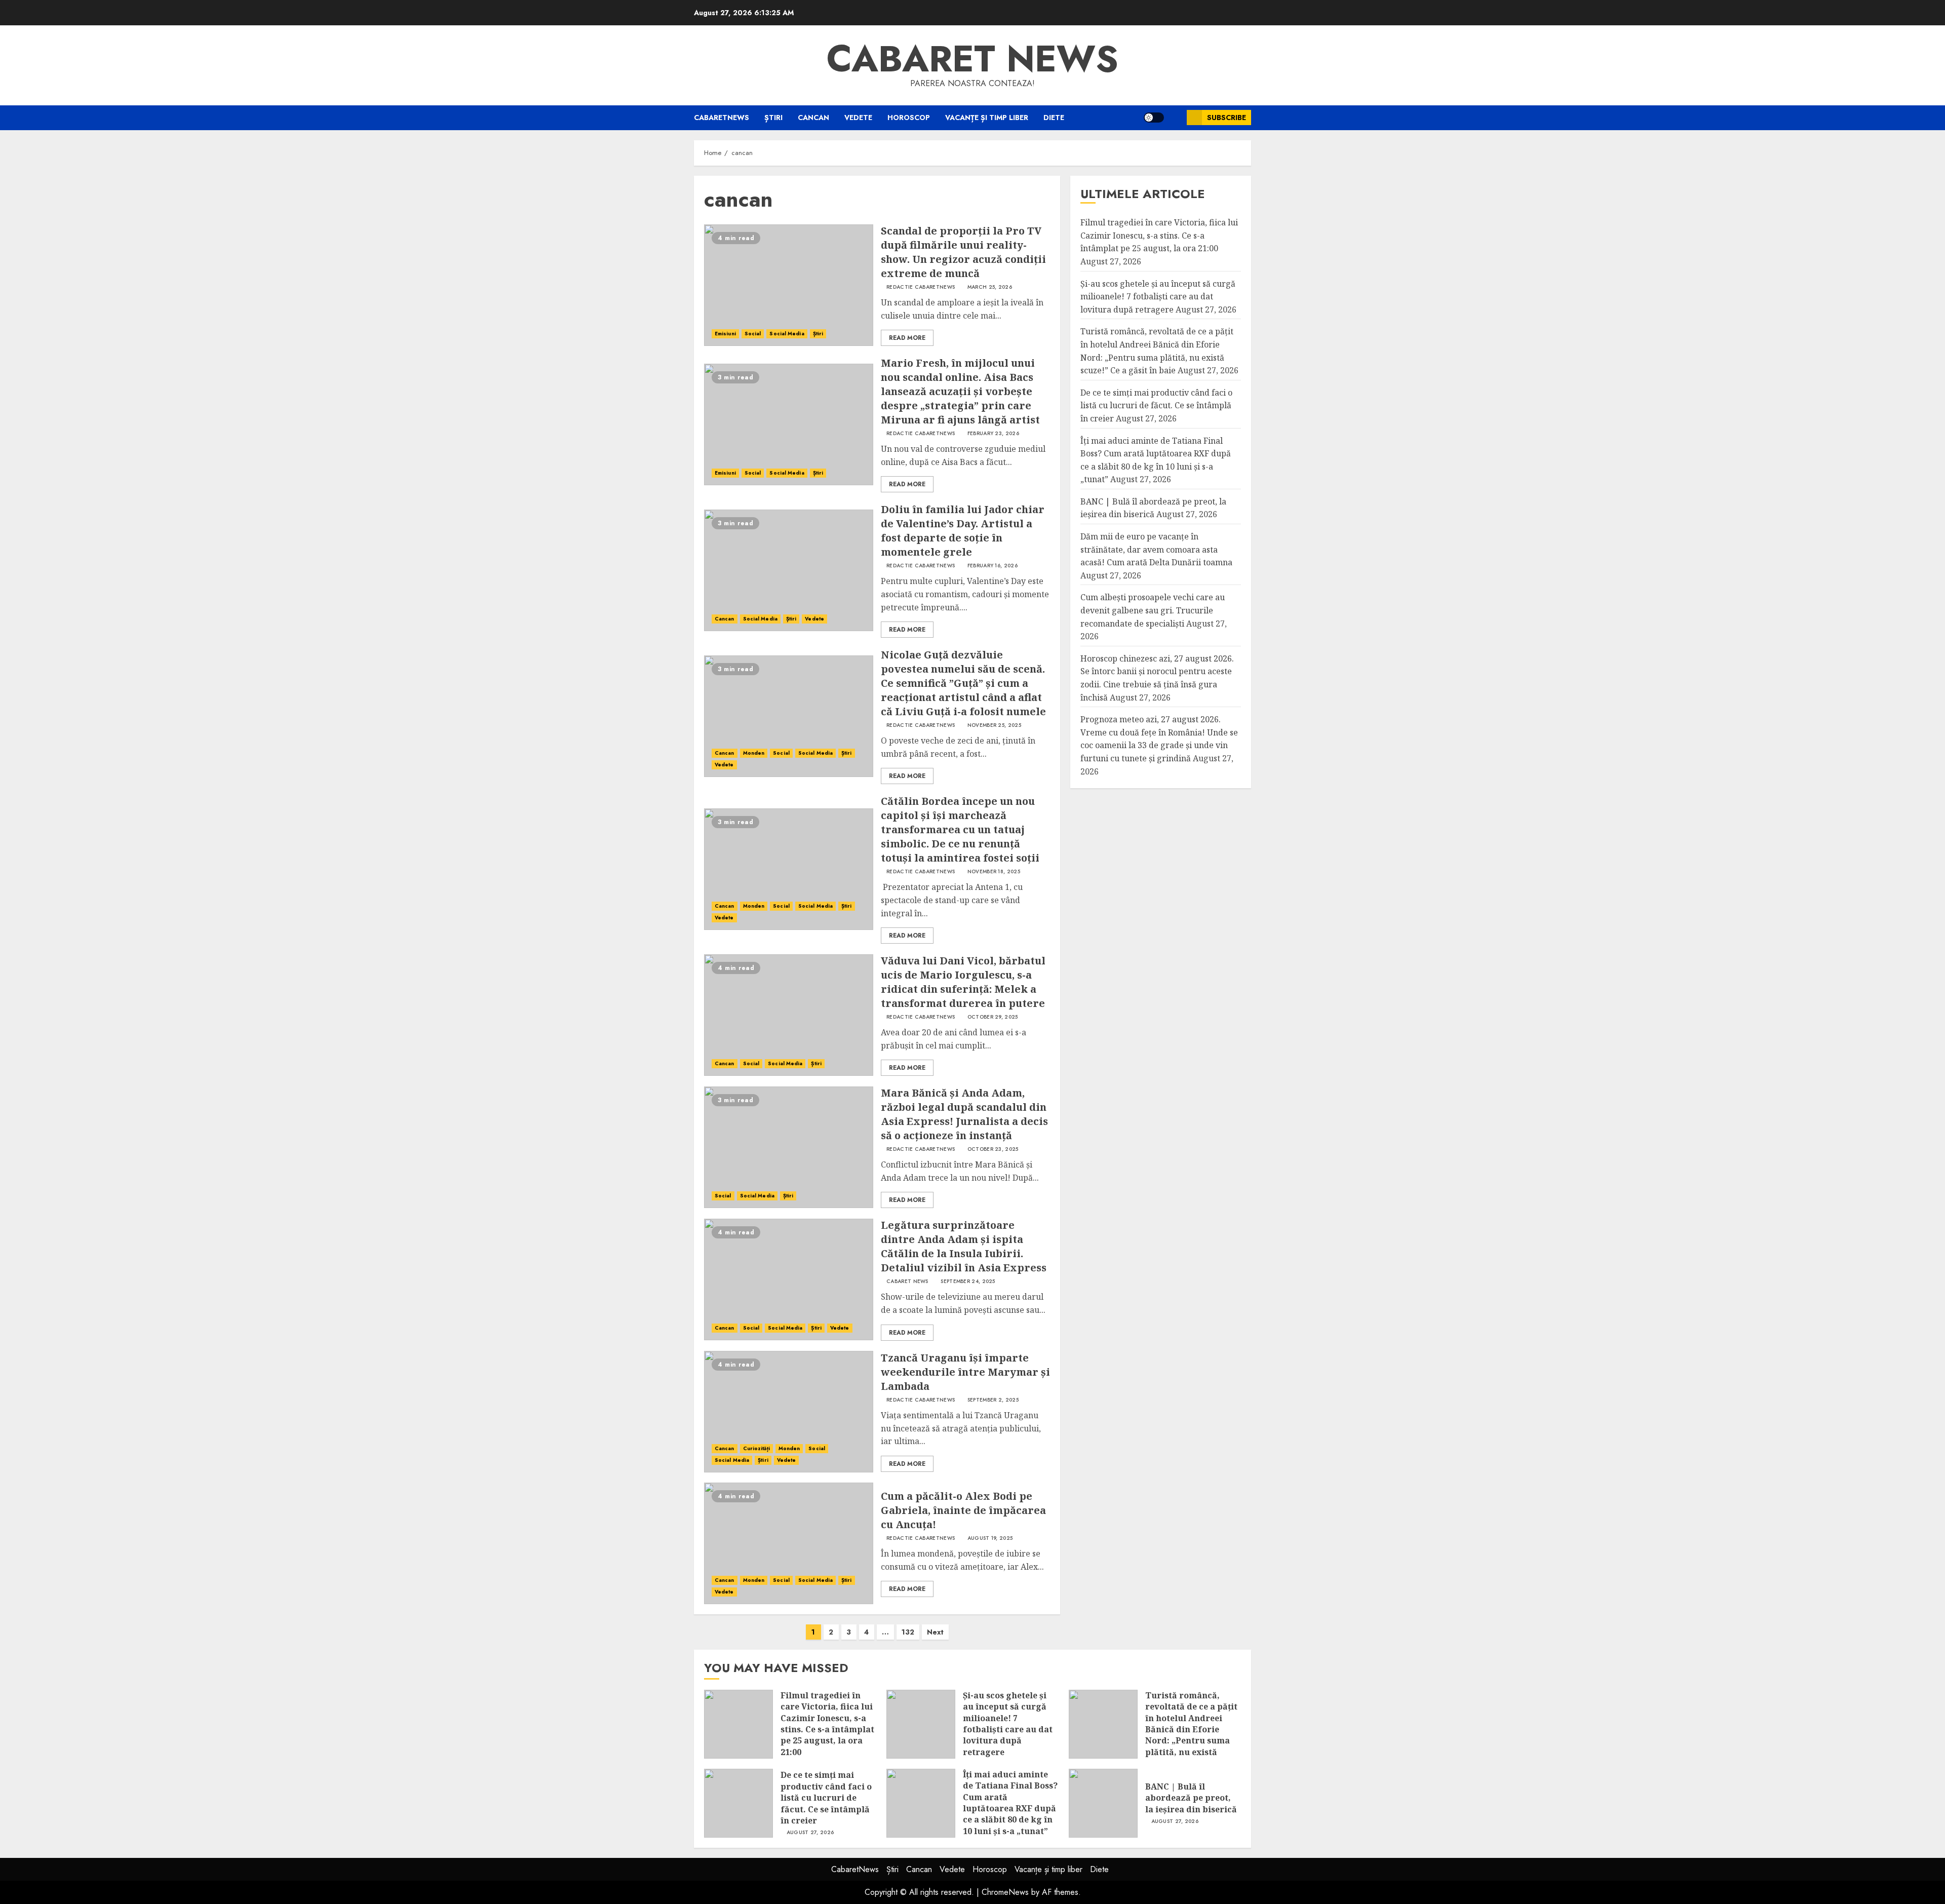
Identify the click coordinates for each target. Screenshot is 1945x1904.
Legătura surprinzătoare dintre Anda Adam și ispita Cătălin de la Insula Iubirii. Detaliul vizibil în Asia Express (964, 1246)
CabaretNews (722, 118)
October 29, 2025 (993, 1017)
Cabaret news (972, 59)
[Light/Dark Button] (1154, 118)
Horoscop (909, 118)
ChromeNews (1005, 1892)
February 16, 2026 (993, 566)
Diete (1054, 118)
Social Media (787, 334)
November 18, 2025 (994, 872)
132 (908, 1632)
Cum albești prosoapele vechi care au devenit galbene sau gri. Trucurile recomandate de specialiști (1153, 611)
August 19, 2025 (990, 1538)
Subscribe (1227, 118)
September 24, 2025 (968, 1281)
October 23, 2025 (993, 1149)
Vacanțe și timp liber (987, 118)
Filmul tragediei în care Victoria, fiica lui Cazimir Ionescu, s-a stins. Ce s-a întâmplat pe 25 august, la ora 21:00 (1159, 236)
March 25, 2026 (990, 287)
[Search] (1175, 118)
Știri (773, 118)
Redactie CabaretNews (921, 287)
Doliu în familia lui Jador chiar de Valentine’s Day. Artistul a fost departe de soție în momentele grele (963, 531)
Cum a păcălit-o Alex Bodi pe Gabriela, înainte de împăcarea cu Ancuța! (963, 1510)
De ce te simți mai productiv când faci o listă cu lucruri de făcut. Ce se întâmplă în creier (1156, 405)
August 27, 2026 (810, 1833)
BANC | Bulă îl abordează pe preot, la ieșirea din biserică (1191, 1798)
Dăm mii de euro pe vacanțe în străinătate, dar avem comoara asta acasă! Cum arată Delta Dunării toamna (1156, 549)
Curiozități (756, 1448)
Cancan (813, 118)
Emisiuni (725, 334)
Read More (907, 338)
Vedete (858, 118)
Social (753, 334)
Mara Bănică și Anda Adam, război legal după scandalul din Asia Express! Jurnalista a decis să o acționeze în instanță (964, 1114)
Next (935, 1632)
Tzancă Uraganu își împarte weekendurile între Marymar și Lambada (965, 1372)
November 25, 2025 (994, 725)
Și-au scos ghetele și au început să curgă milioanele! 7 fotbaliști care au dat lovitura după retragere (1158, 297)
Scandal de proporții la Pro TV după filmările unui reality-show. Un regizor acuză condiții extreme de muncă (963, 252)
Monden (754, 753)
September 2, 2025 (993, 1400)
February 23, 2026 (993, 434)
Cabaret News (907, 1281)
